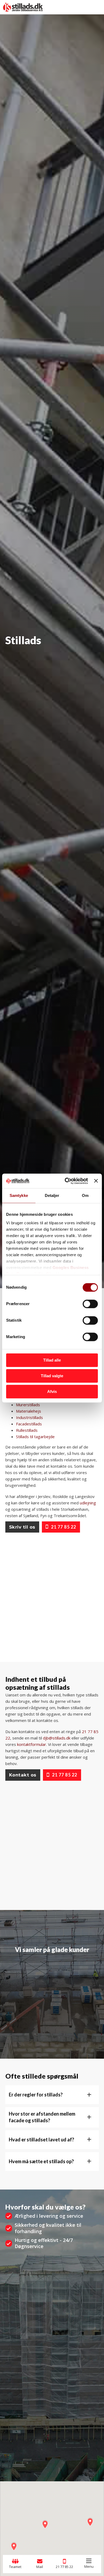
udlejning (88, 1503)
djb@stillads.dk (57, 1738)
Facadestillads (29, 1424)
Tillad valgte (52, 1376)
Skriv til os (22, 1527)
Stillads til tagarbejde (35, 1437)
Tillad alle (52, 1360)
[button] (52, 2095)
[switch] (90, 1304)
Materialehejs (29, 1411)
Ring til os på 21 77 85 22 (43, 653)
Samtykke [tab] (19, 1195)
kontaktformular (32, 1744)
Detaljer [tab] (52, 1195)
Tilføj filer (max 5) (52, 2440)
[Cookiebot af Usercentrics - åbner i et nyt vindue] (66, 1181)
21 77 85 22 (64, 1527)
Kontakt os (23, 1775)
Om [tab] (85, 1195)
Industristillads (29, 1417)
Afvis (52, 1391)
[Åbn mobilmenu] (89, 2561)
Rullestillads (27, 1430)
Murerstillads (28, 1405)
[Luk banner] (96, 1181)
